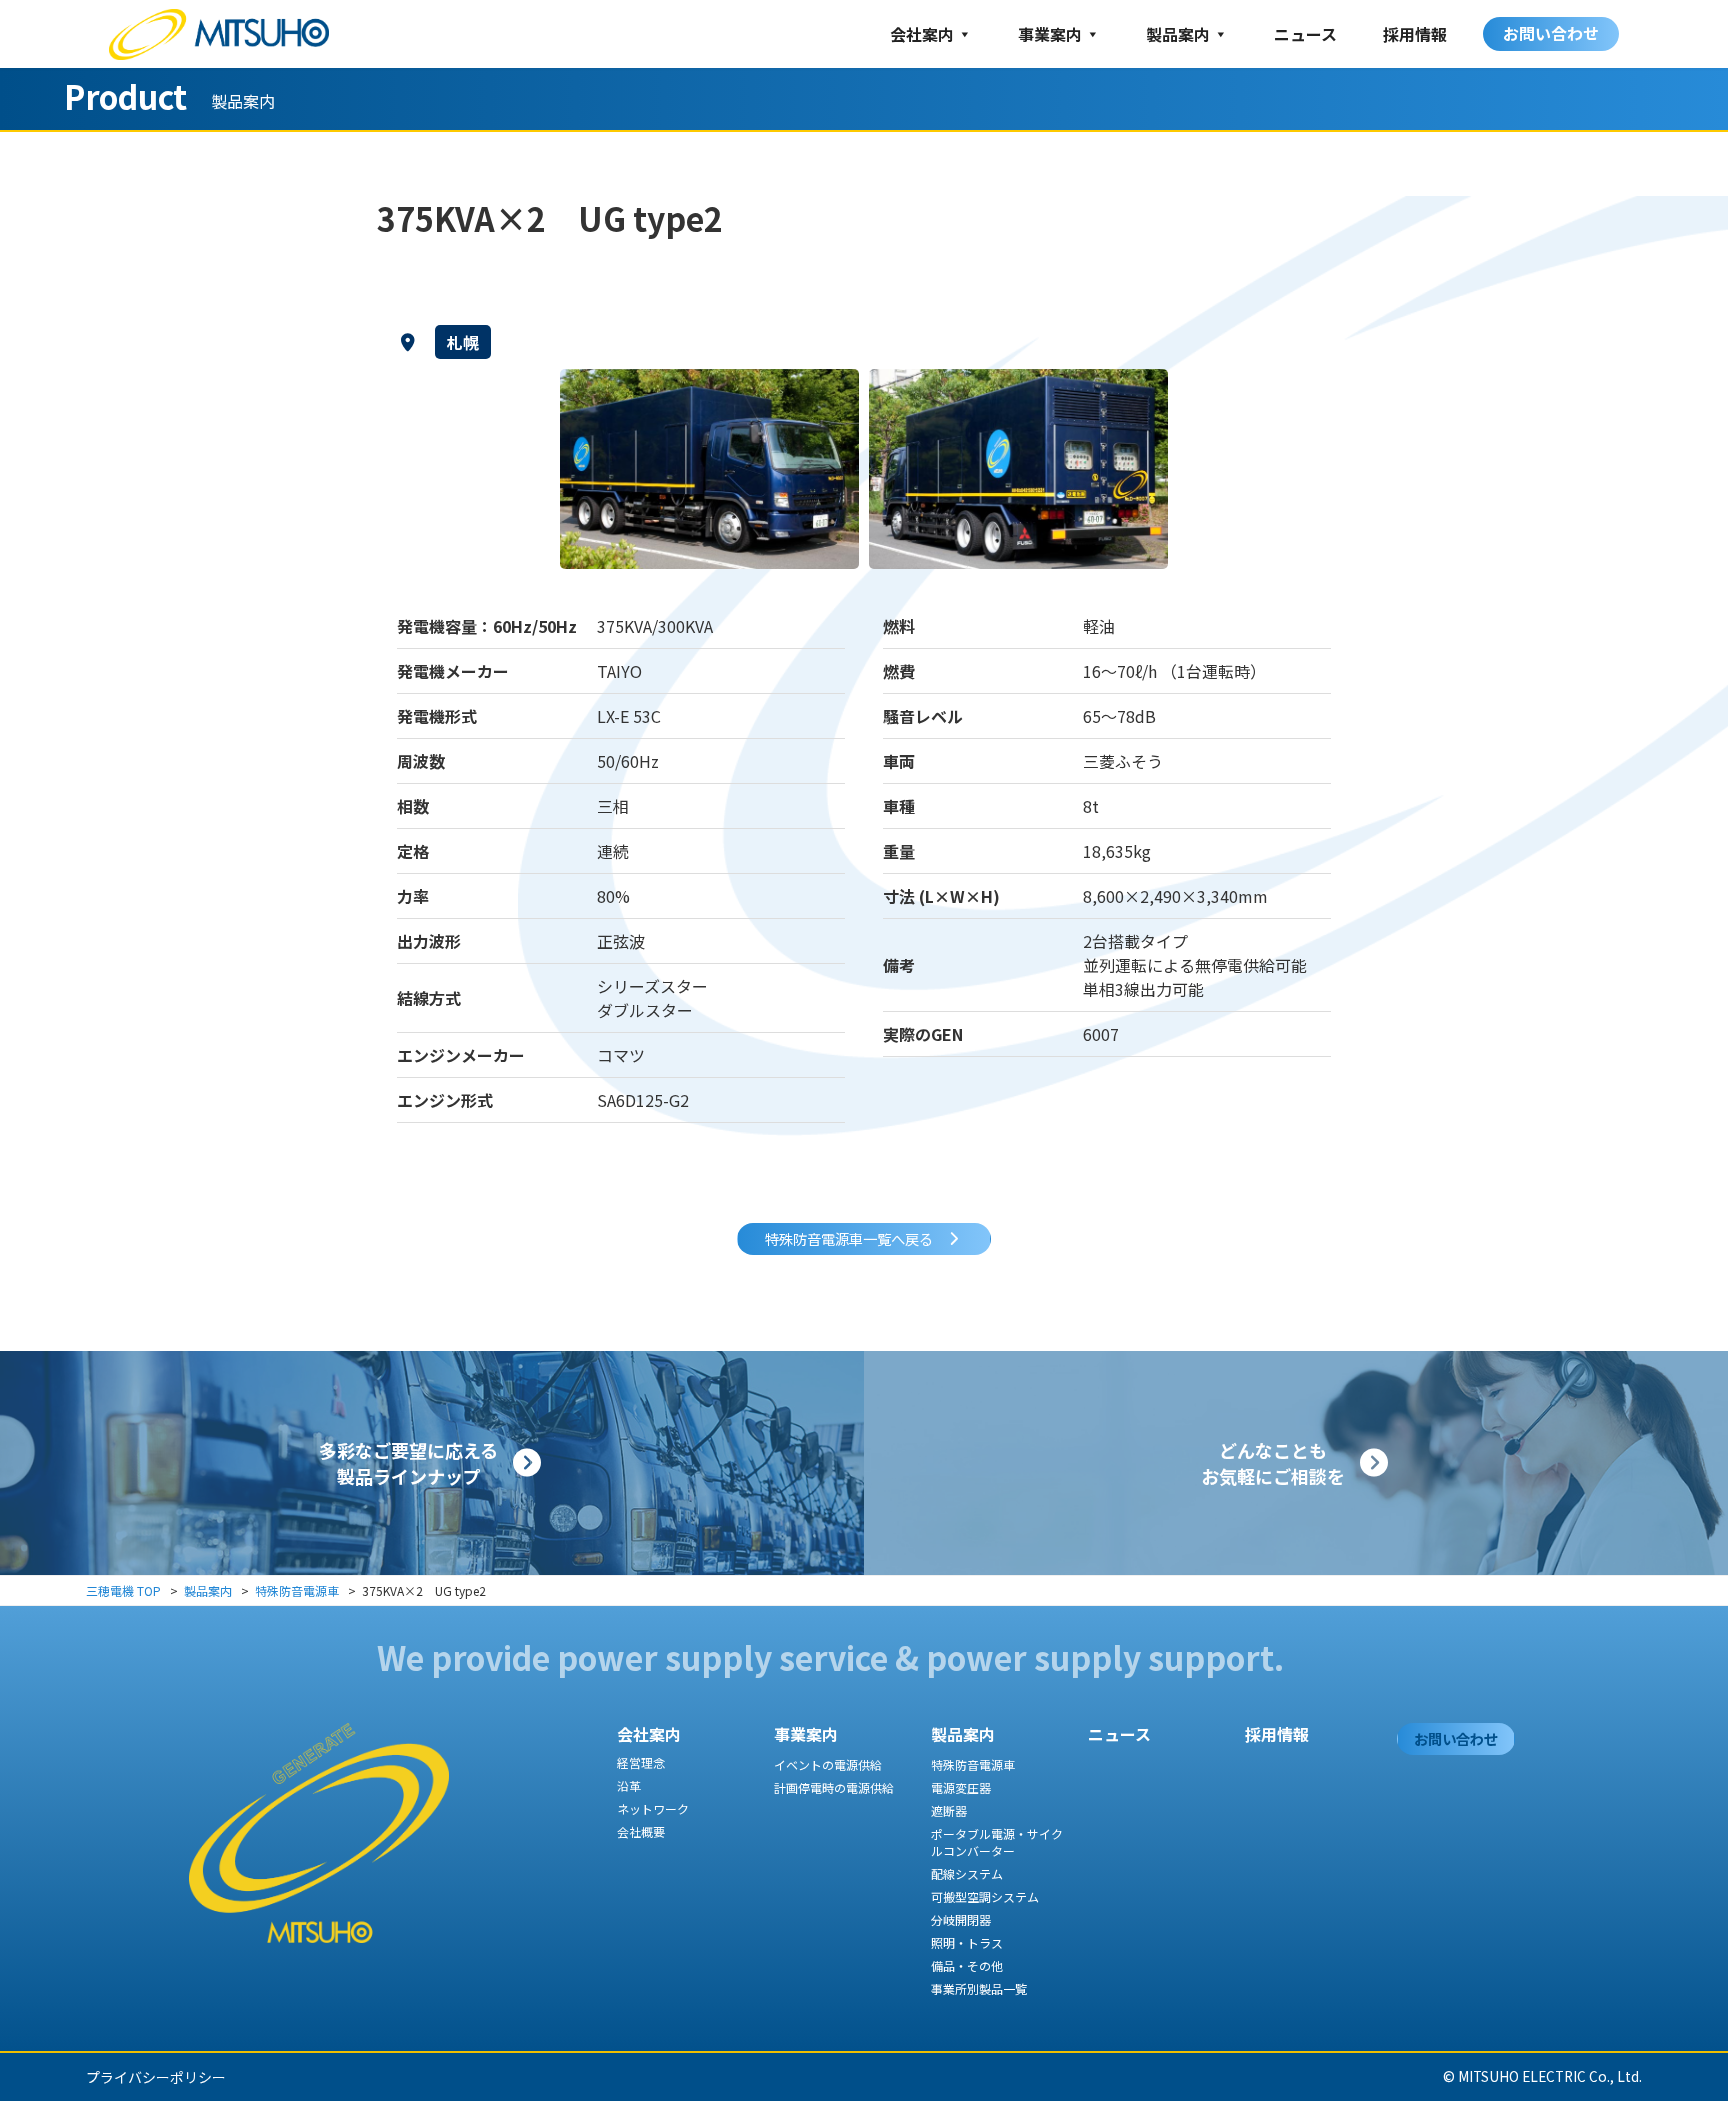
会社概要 (641, 1831)
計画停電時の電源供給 (834, 1787)
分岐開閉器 (961, 1919)
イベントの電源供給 (828, 1764)
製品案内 (1178, 34)
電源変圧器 (961, 1787)
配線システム (967, 1873)
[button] (864, 1239)
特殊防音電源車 (973, 1764)
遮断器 (949, 1810)
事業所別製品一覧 (979, 1988)
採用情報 (1415, 34)
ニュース (1305, 34)
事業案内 (1050, 34)
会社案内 (922, 34)
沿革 (629, 1785)
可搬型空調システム (985, 1896)
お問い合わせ (1551, 33)
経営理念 (641, 1762)
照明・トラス (967, 1942)
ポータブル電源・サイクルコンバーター (997, 1842)
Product (125, 96)
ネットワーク (653, 1808)
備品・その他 (967, 1965)
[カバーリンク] (432, 1463)
